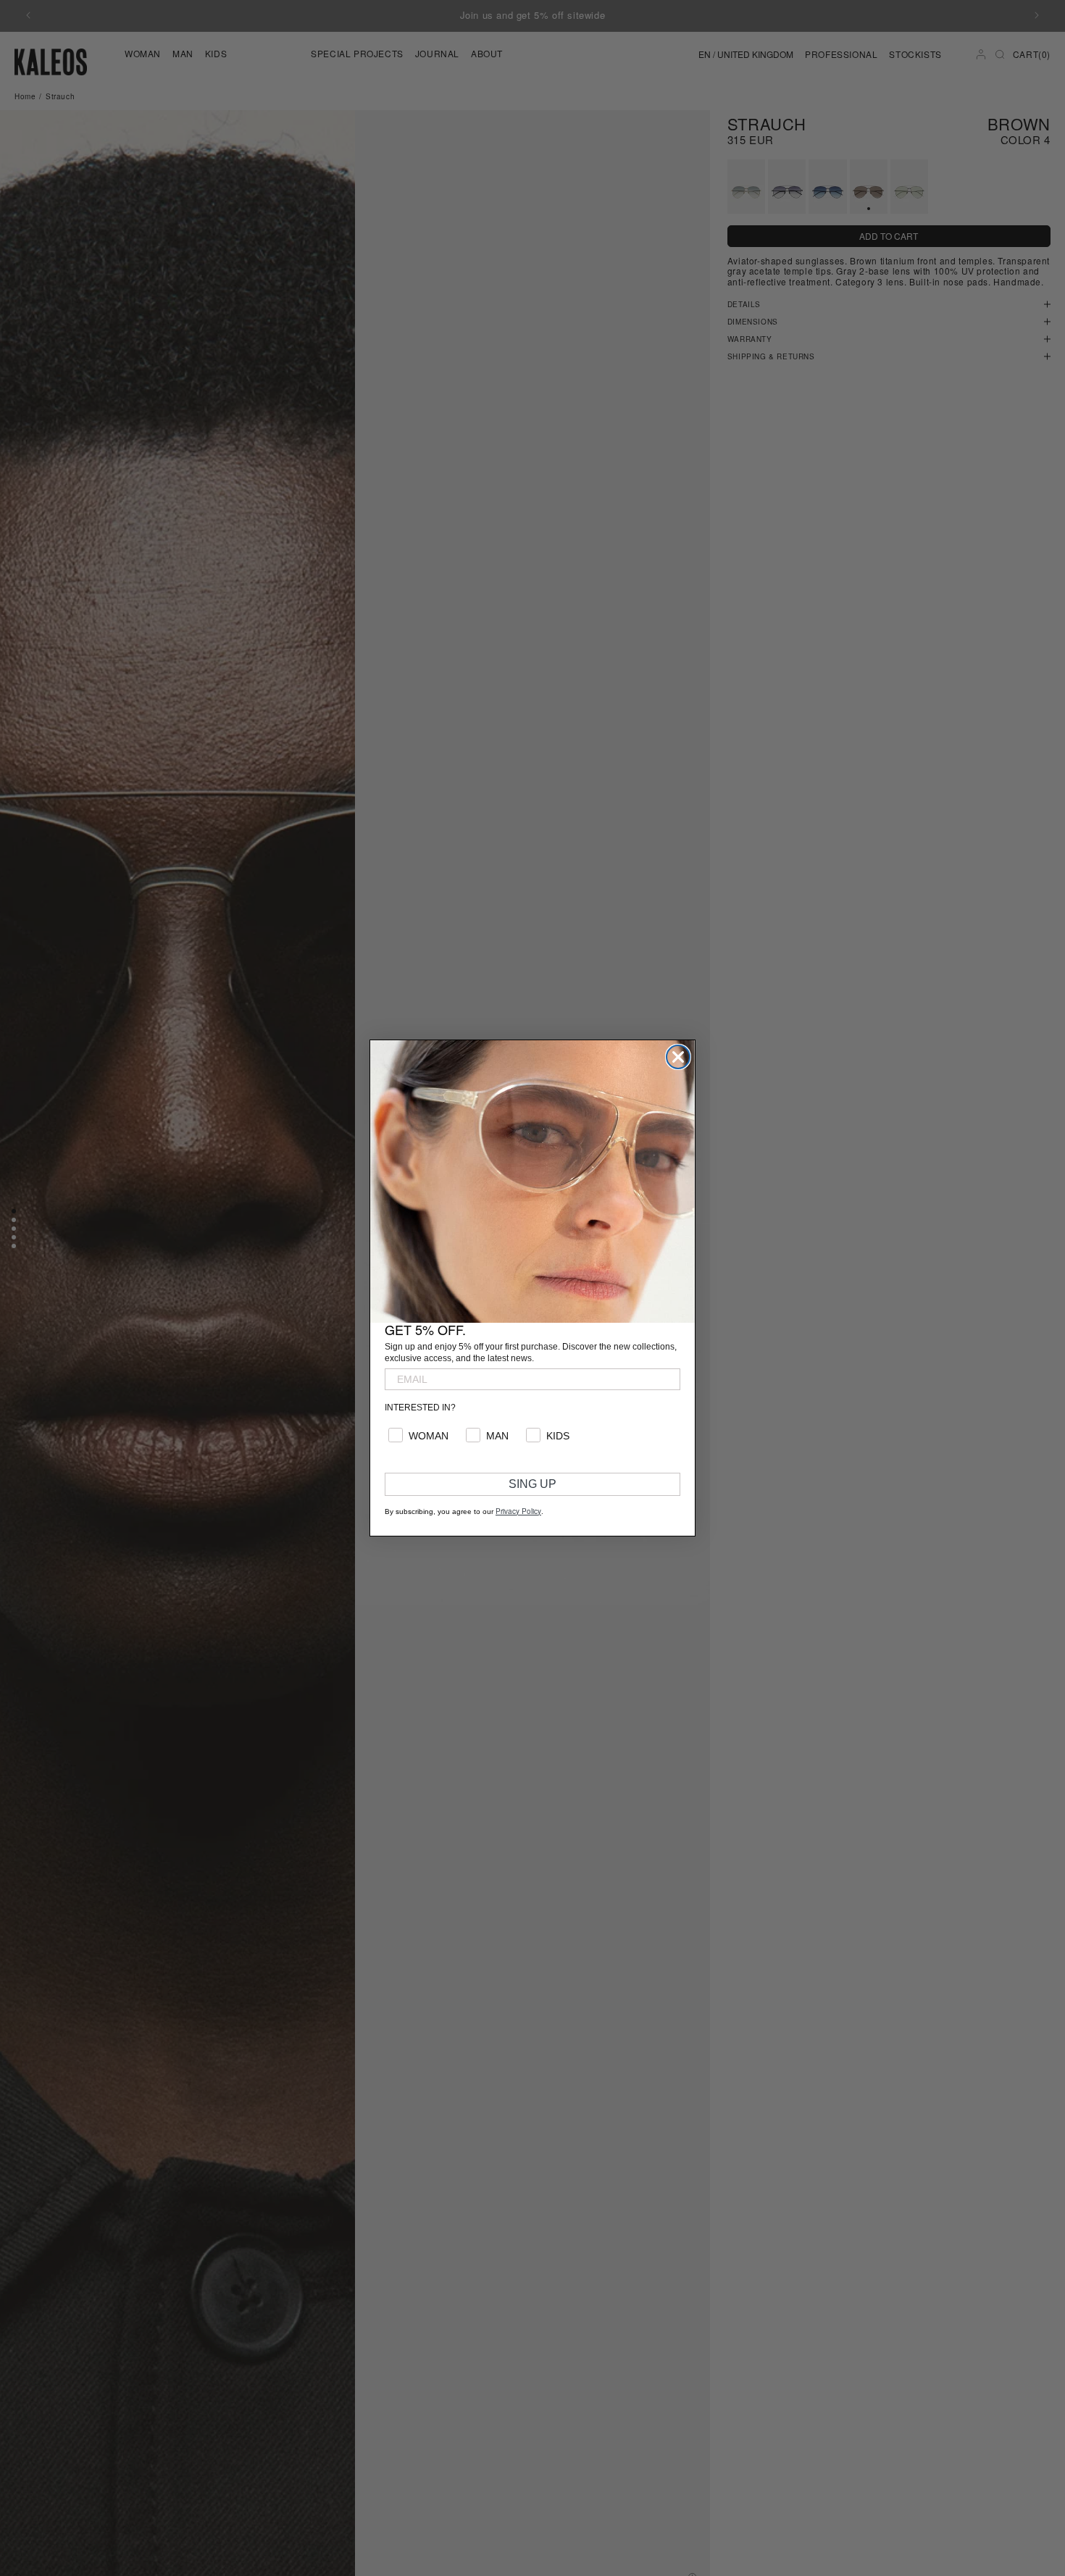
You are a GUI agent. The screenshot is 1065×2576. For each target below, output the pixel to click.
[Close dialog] (678, 1057)
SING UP (532, 1484)
